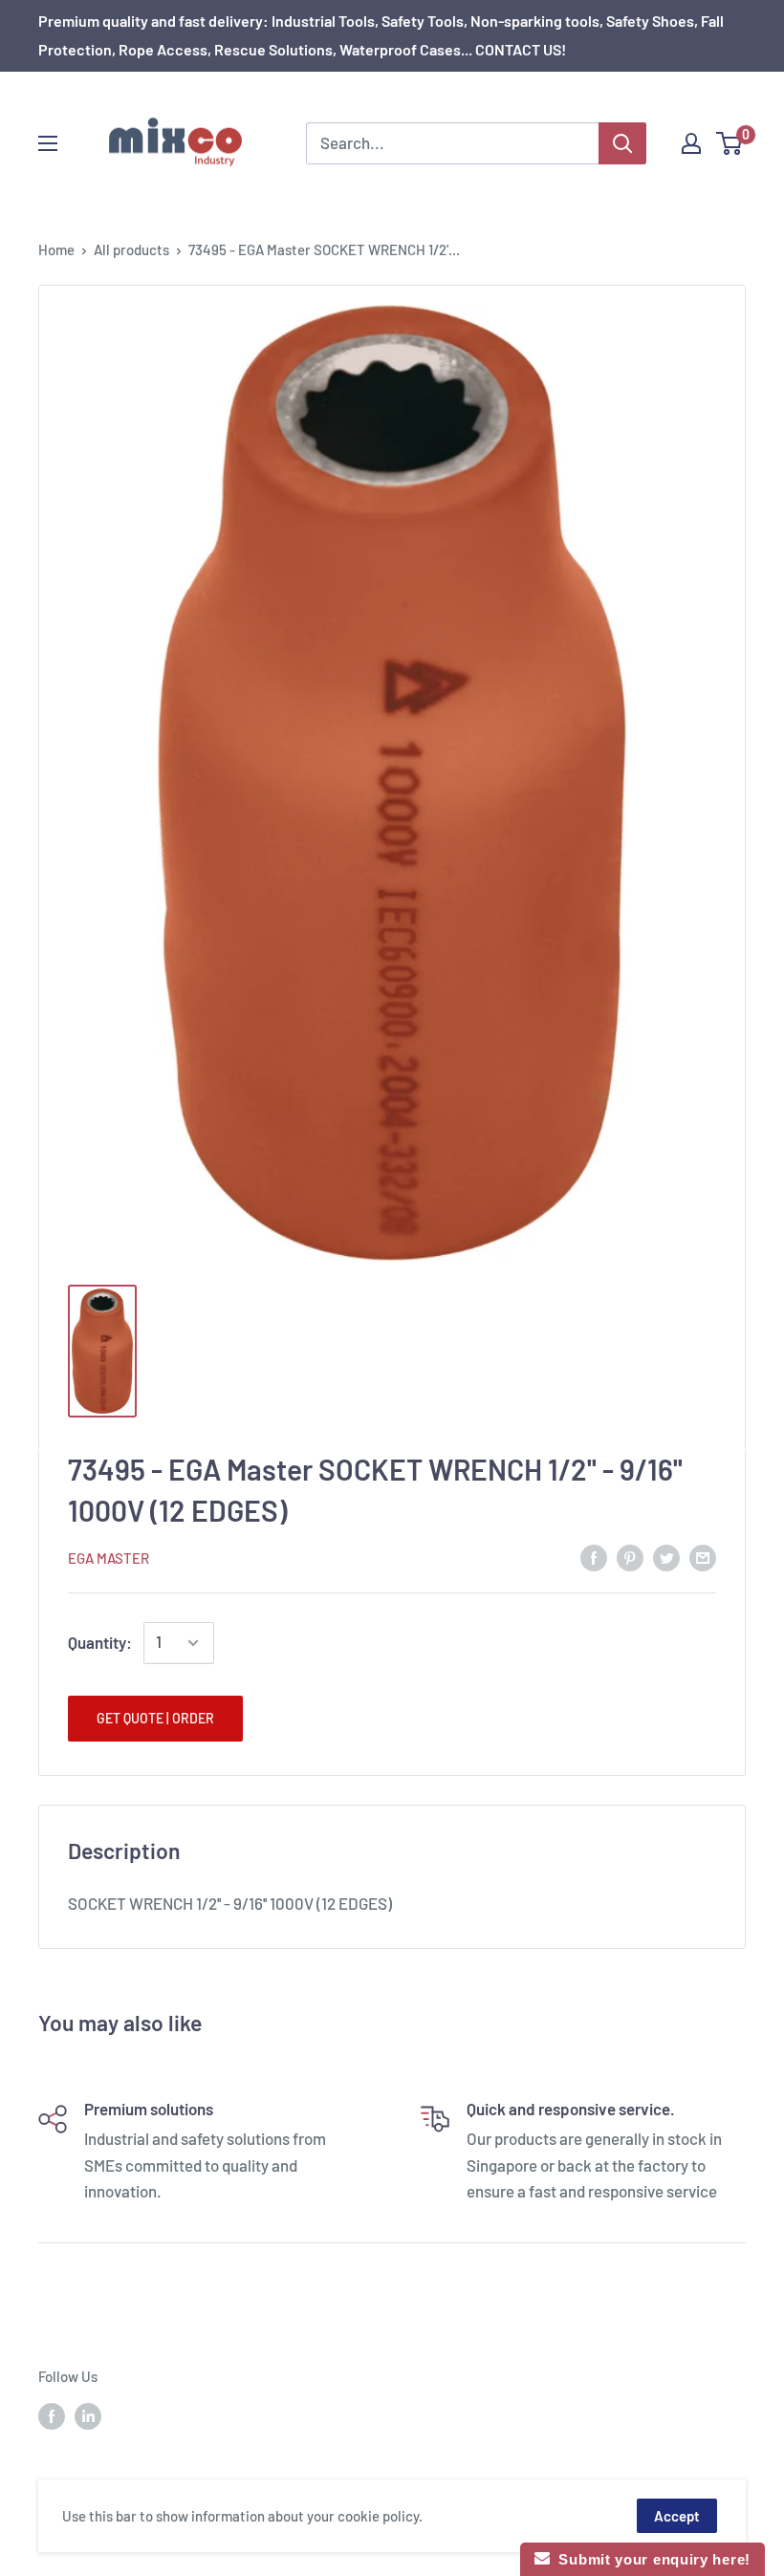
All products (131, 249)
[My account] (691, 143)
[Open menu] (48, 143)
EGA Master (109, 1558)
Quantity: (100, 1642)
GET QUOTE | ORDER (155, 1718)
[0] (730, 143)
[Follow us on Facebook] (52, 2415)
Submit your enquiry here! (650, 2559)
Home (56, 249)
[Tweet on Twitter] (666, 1556)
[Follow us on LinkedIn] (88, 2415)
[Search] (622, 143)
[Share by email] (703, 1556)
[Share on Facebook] (594, 1556)
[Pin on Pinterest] (630, 1556)
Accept (677, 2516)
